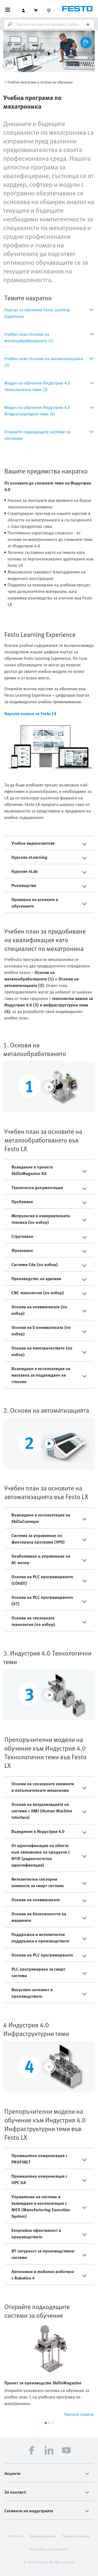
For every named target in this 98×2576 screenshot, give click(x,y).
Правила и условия (76, 2536)
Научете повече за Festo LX (30, 714)
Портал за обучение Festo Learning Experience (37, 313)
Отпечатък (16, 2536)
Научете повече (79, 2414)
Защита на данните (43, 2536)
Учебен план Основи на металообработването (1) (29, 337)
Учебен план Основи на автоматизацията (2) (44, 362)
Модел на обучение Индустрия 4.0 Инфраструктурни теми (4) (37, 411)
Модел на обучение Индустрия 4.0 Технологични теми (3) (37, 386)
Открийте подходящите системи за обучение (37, 435)
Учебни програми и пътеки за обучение (40, 82)
